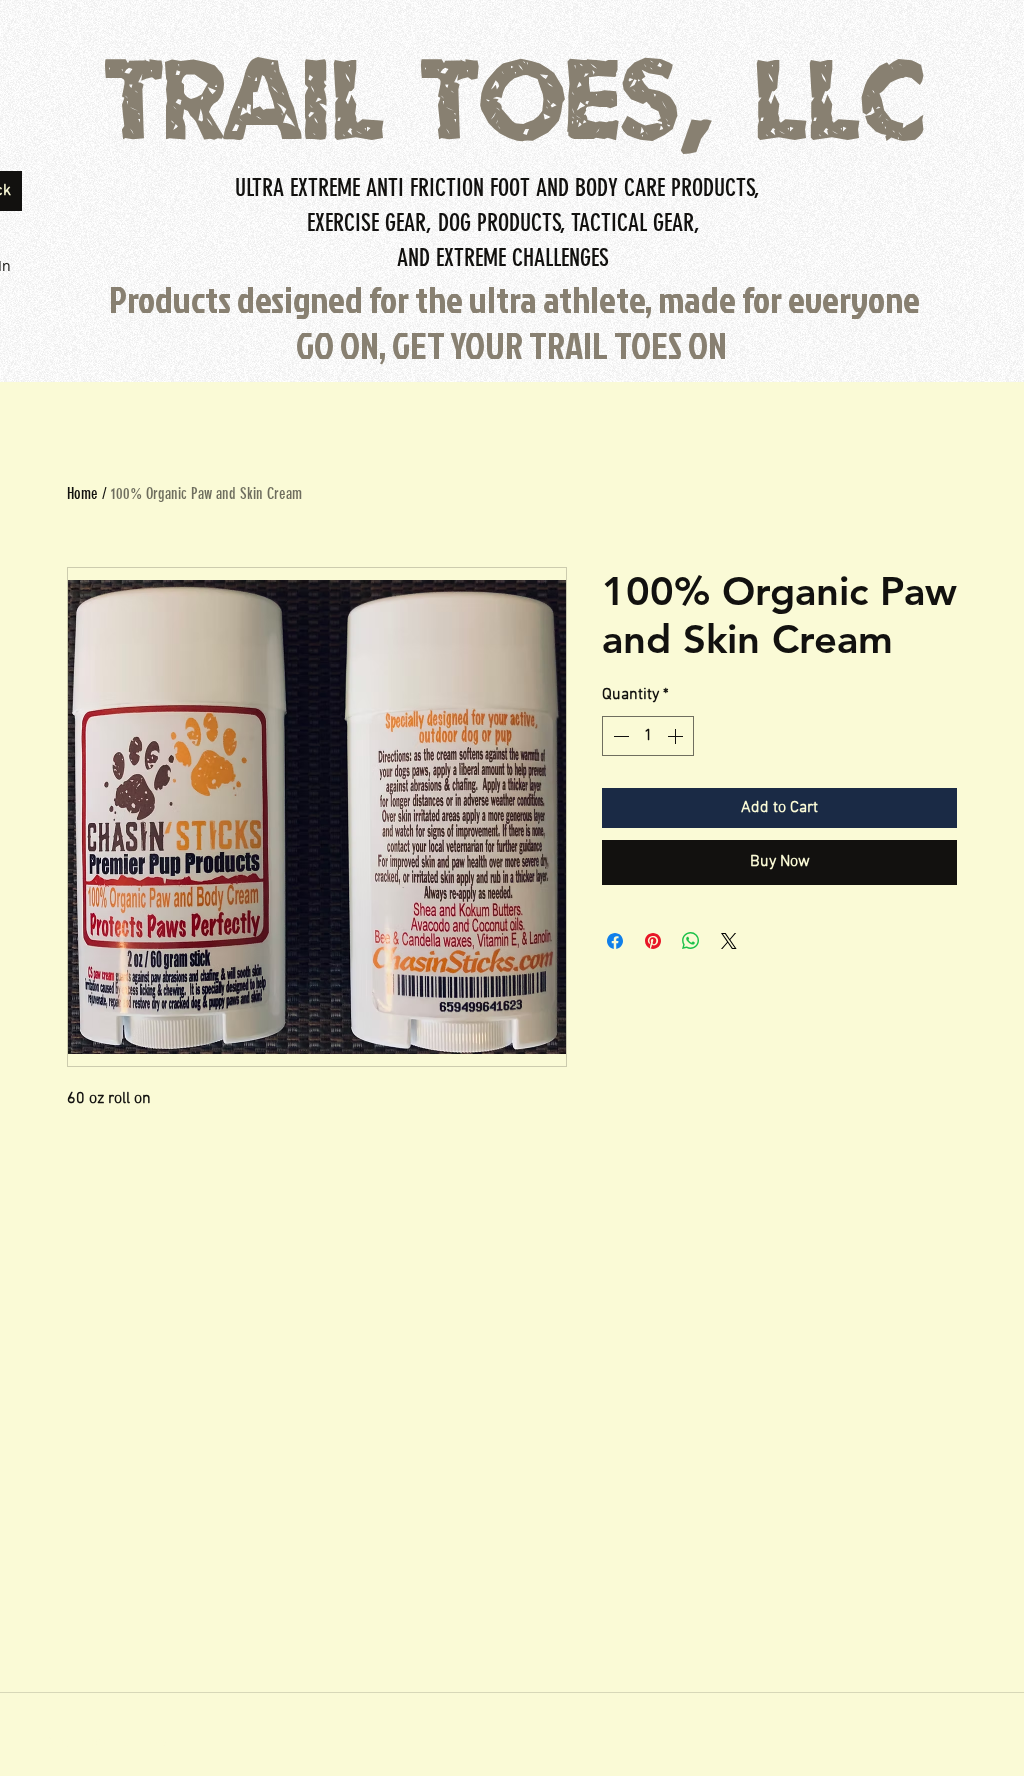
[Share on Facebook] (615, 941)
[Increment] (677, 736)
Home (82, 493)
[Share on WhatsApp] (691, 941)
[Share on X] (729, 941)
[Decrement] (619, 736)
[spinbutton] (648, 736)
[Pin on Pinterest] (653, 941)
